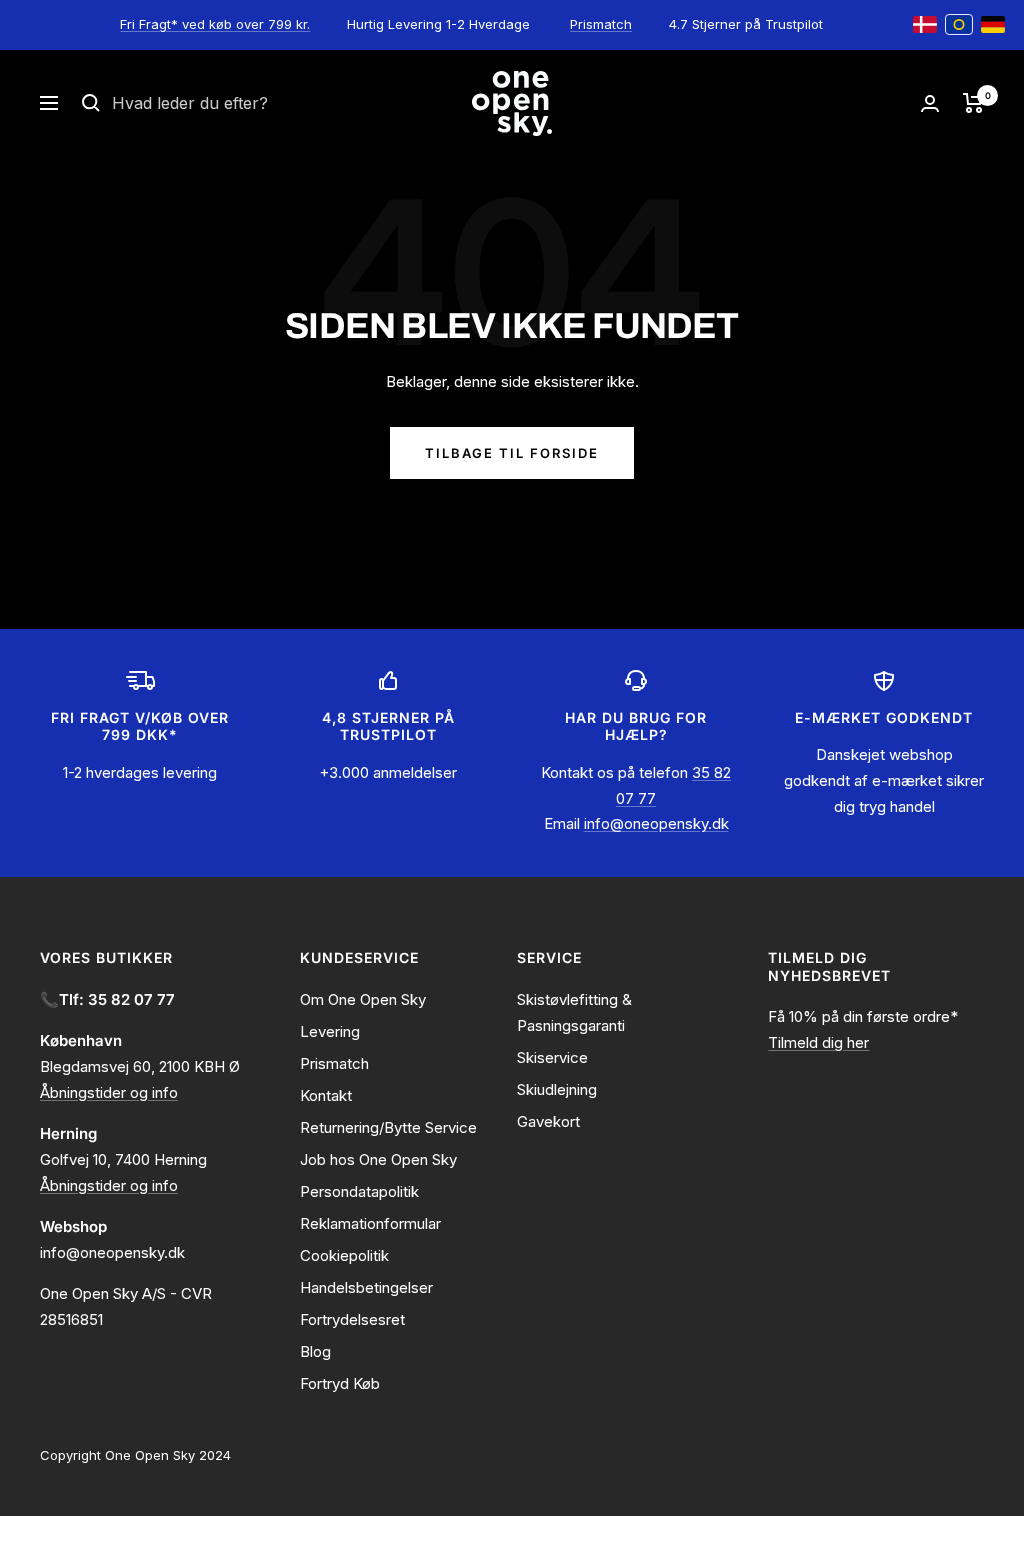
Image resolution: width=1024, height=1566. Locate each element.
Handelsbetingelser (366, 1287)
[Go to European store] (959, 25)
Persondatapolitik (359, 1191)
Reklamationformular (370, 1223)
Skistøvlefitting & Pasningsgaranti (574, 1012)
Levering (330, 1031)
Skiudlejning (557, 1089)
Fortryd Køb (340, 1383)
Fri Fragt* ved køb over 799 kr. (215, 24)
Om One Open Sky (363, 999)
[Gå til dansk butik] (925, 25)
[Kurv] (973, 103)
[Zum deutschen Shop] (993, 25)
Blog (315, 1351)
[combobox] (262, 104)
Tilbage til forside (512, 453)
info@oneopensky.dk (656, 823)
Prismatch (601, 24)
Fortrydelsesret (352, 1319)
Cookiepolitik (344, 1255)
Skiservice (552, 1057)
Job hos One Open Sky (378, 1159)
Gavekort (548, 1121)
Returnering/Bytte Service (388, 1127)
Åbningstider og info (109, 1092)
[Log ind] (930, 103)
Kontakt (326, 1095)
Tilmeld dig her (818, 1042)
